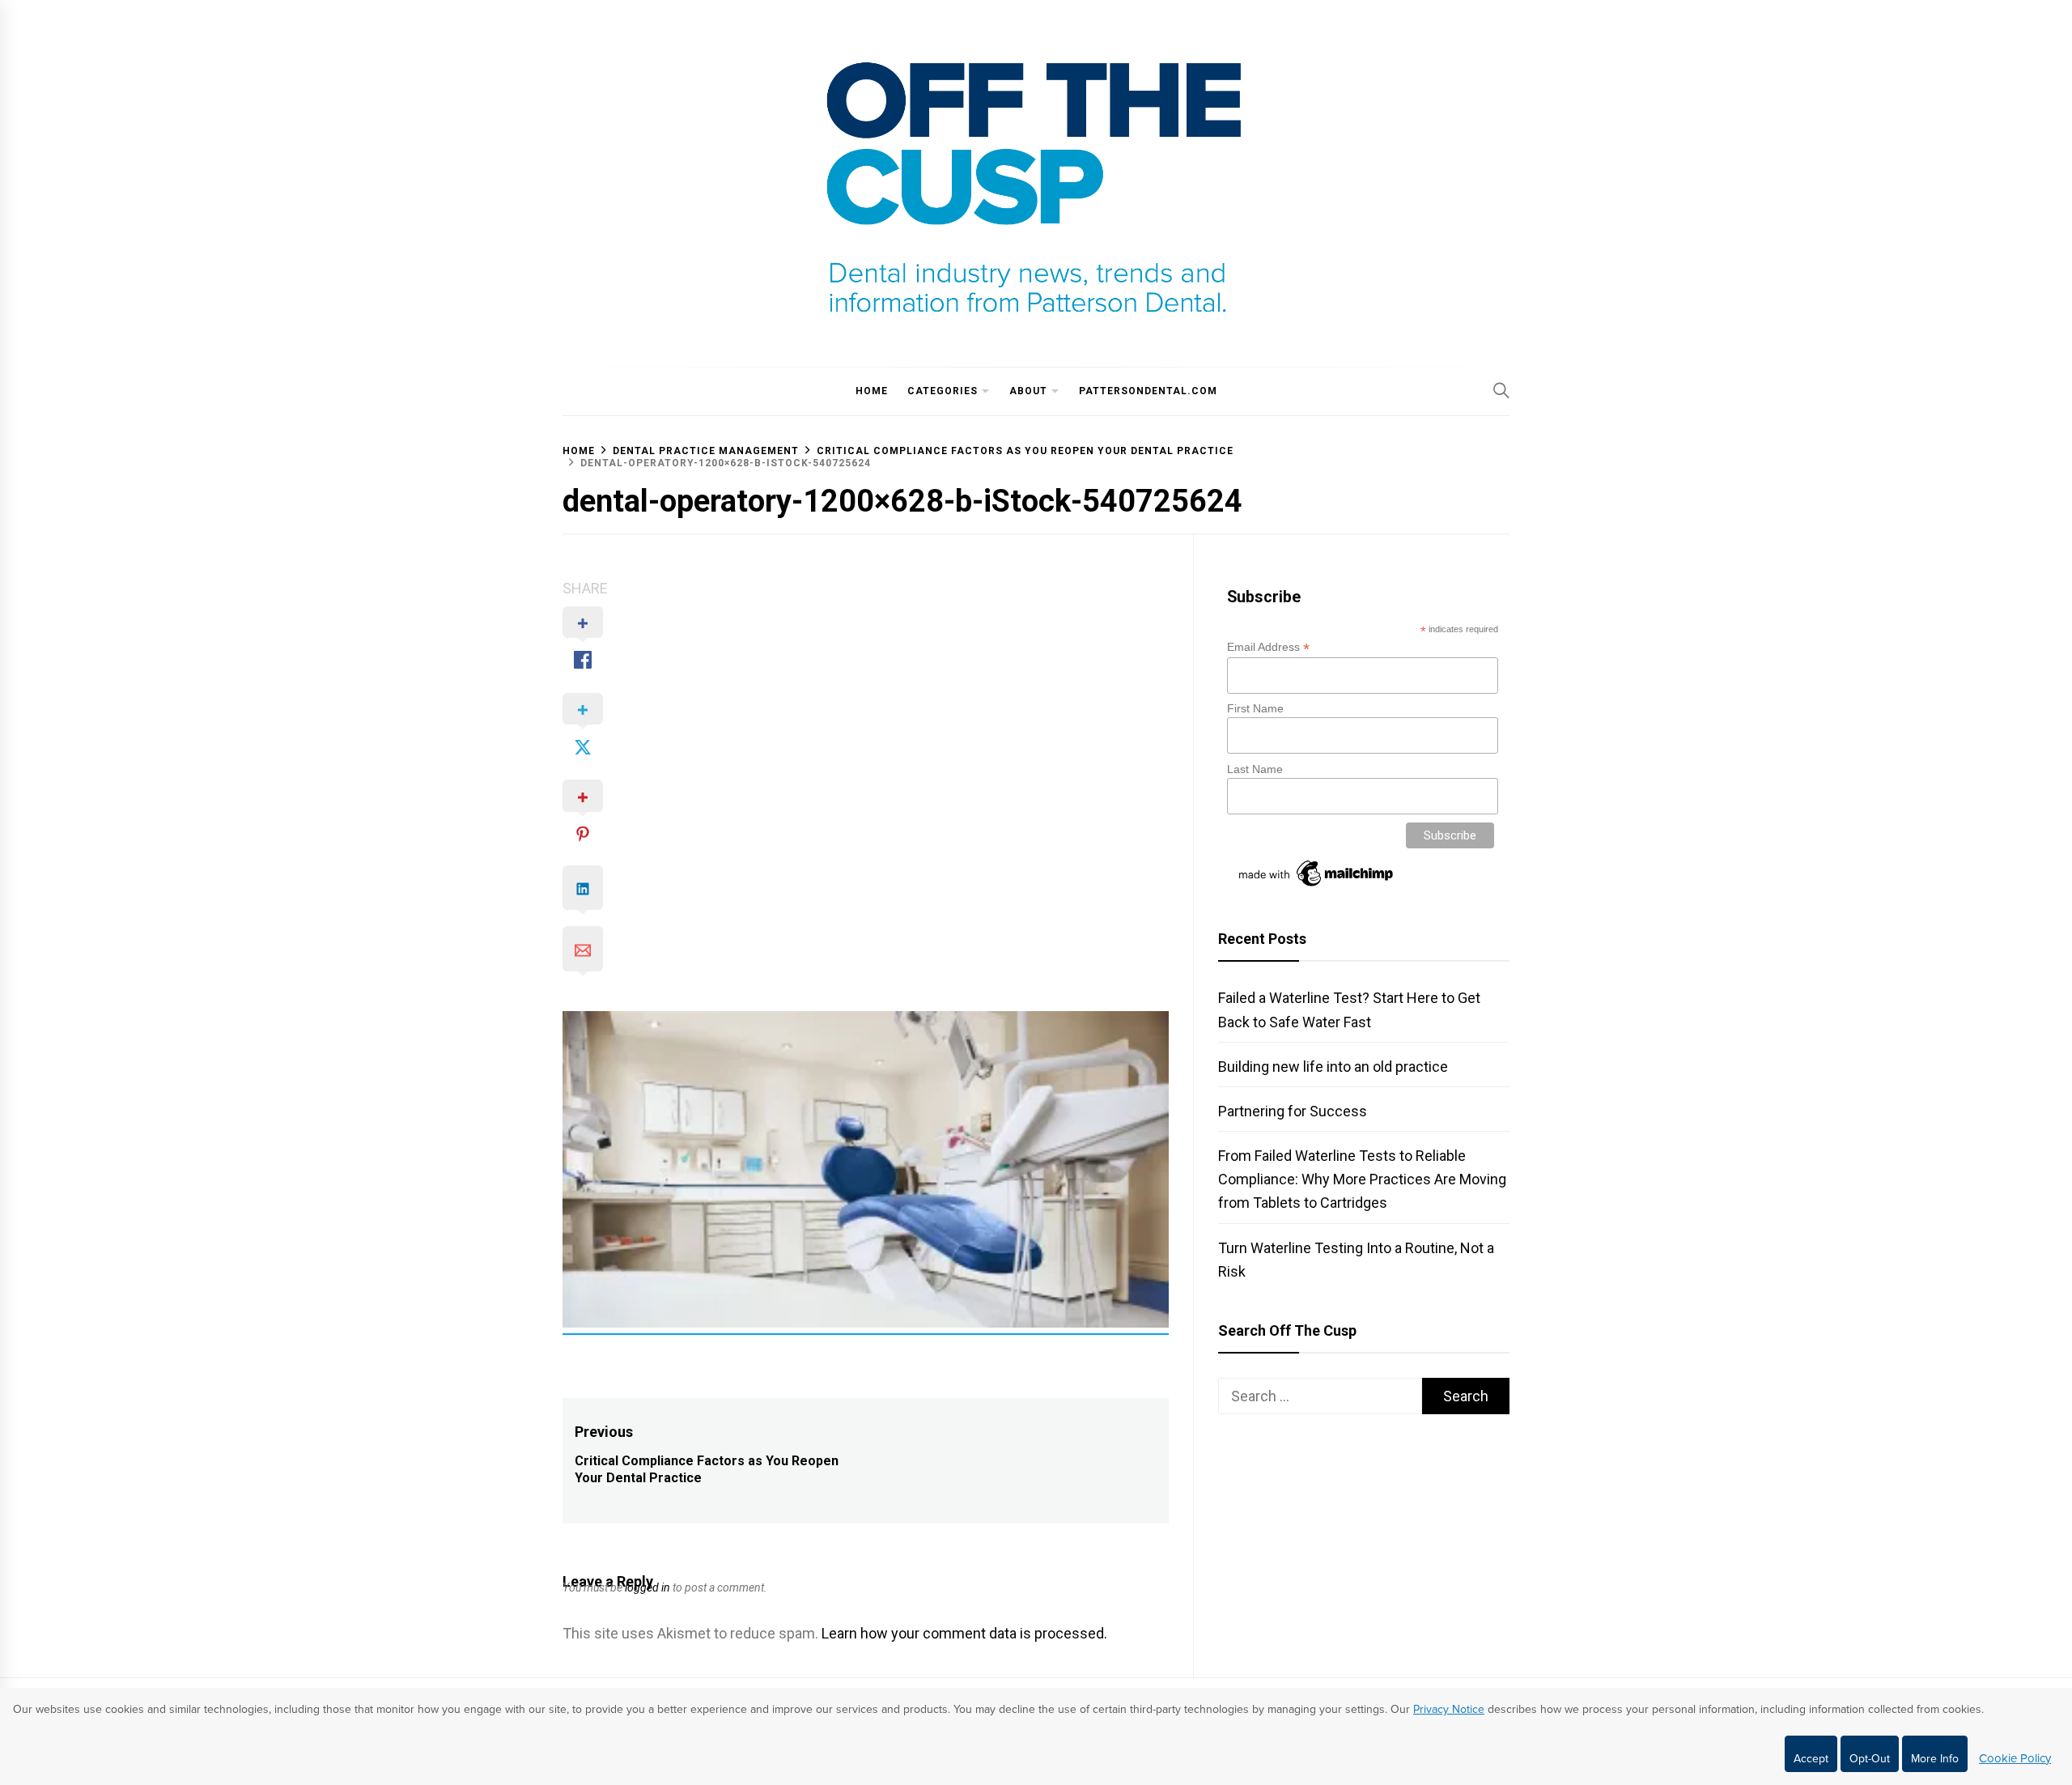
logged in (647, 1587)
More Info (1935, 1759)
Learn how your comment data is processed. (964, 1633)
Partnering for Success (1293, 1111)
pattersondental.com (1148, 391)
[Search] (1501, 390)
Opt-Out (1870, 1759)
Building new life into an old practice (1333, 1067)
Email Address (1268, 647)
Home (872, 391)
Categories (943, 391)
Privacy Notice (1449, 1709)
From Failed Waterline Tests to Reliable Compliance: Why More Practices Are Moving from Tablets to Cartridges (1362, 1179)
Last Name (1255, 769)
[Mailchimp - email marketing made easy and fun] (1317, 886)
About (1028, 391)
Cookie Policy (2015, 1758)
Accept (1811, 1759)
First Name (1255, 708)
